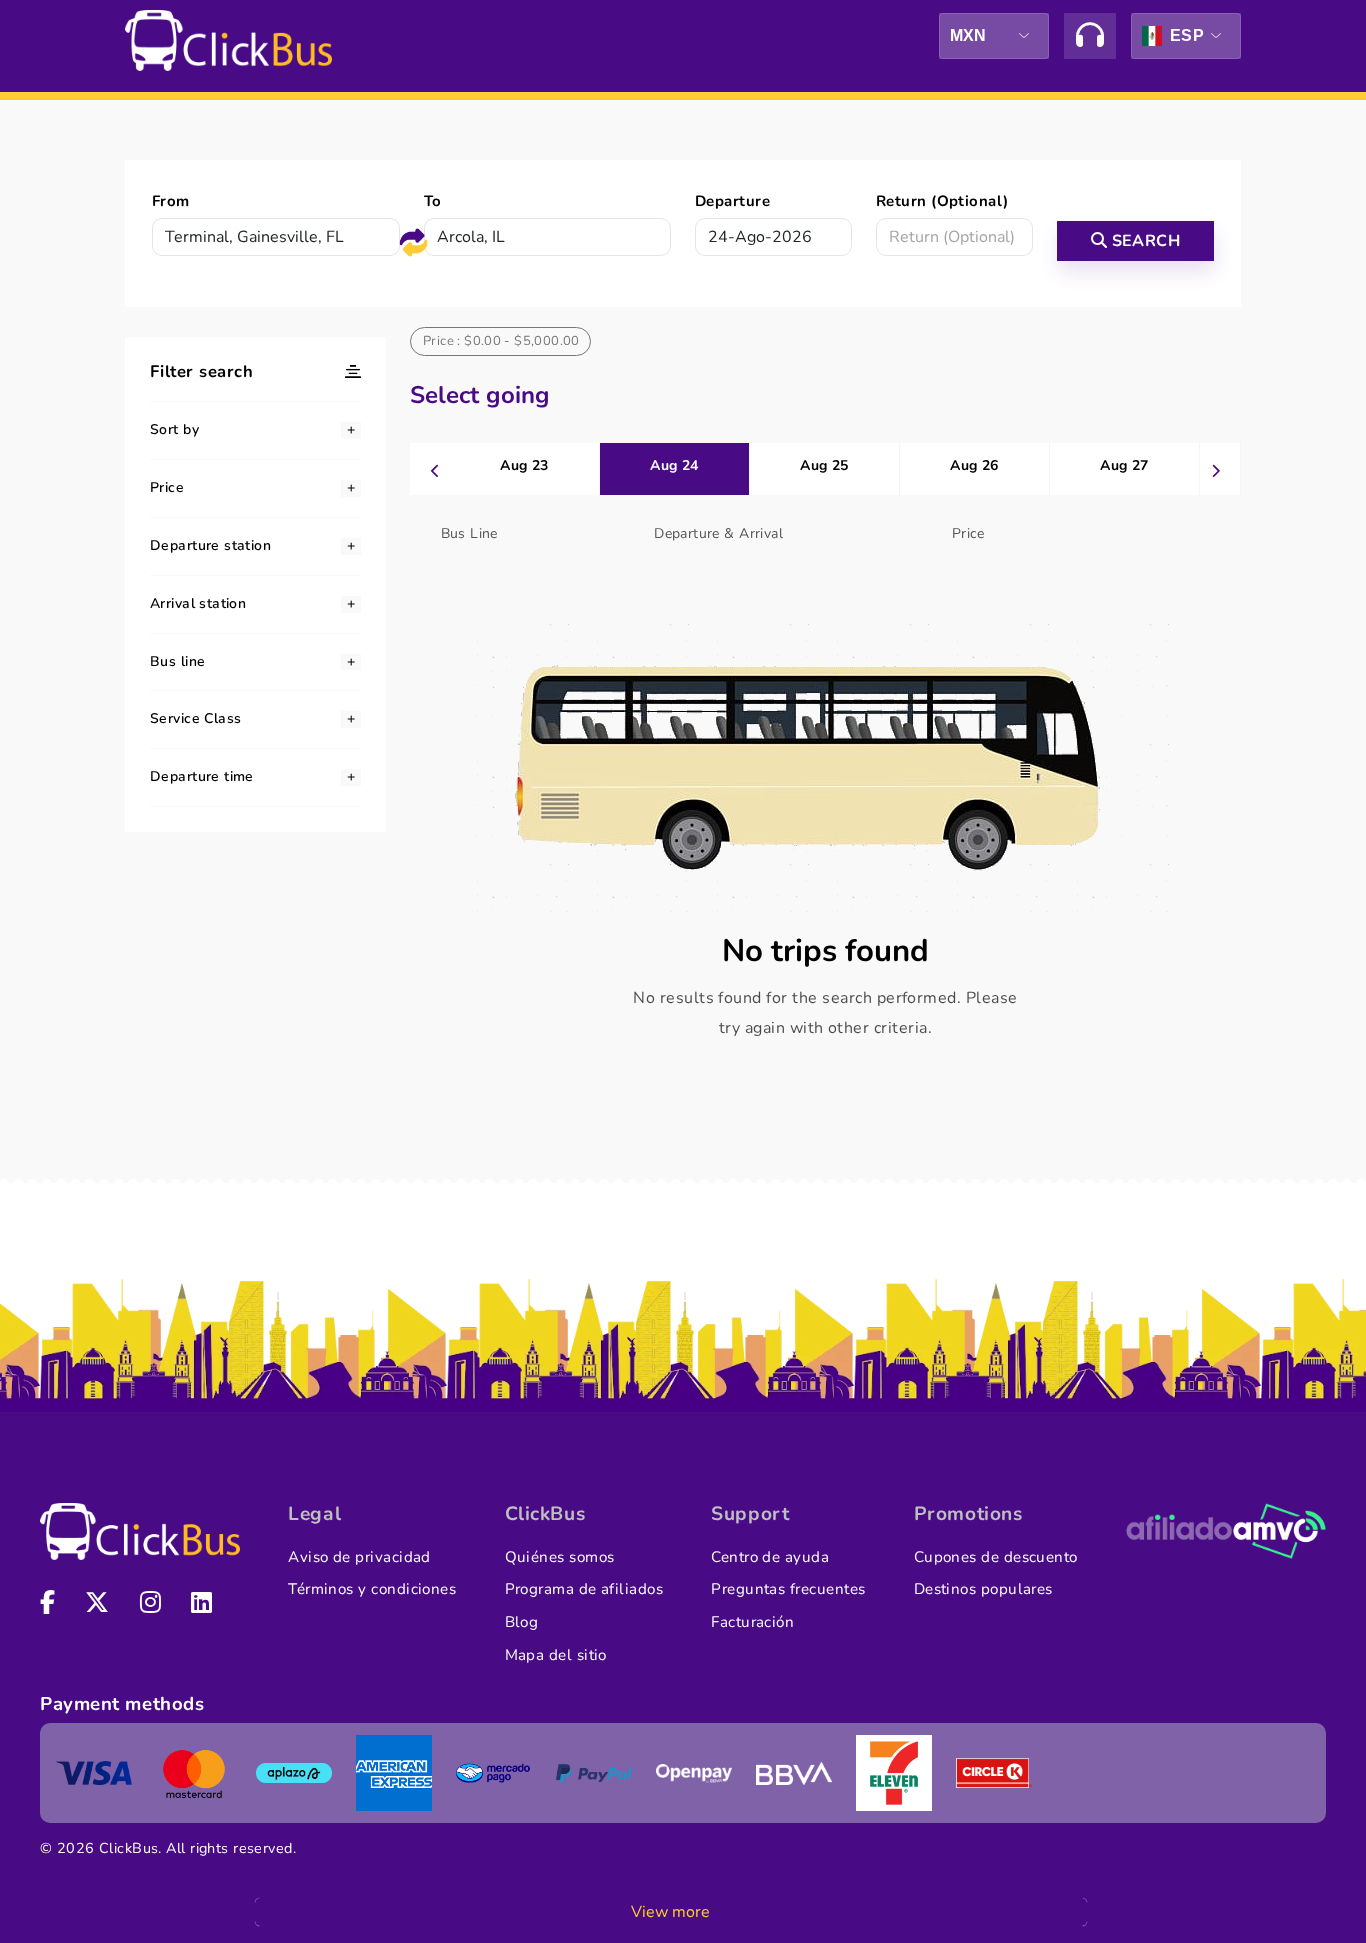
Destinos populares (983, 1589)
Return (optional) (942, 201)
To (433, 201)
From (171, 201)
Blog (522, 1622)
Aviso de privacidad (359, 1557)
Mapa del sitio (556, 1655)
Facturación (752, 1622)
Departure (732, 201)
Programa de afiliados (584, 1589)
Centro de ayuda (770, 1557)
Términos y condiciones (372, 1589)
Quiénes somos (560, 1557)
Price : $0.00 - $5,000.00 (501, 341)
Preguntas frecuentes (788, 1589)
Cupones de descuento (996, 1557)
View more (670, 1912)
